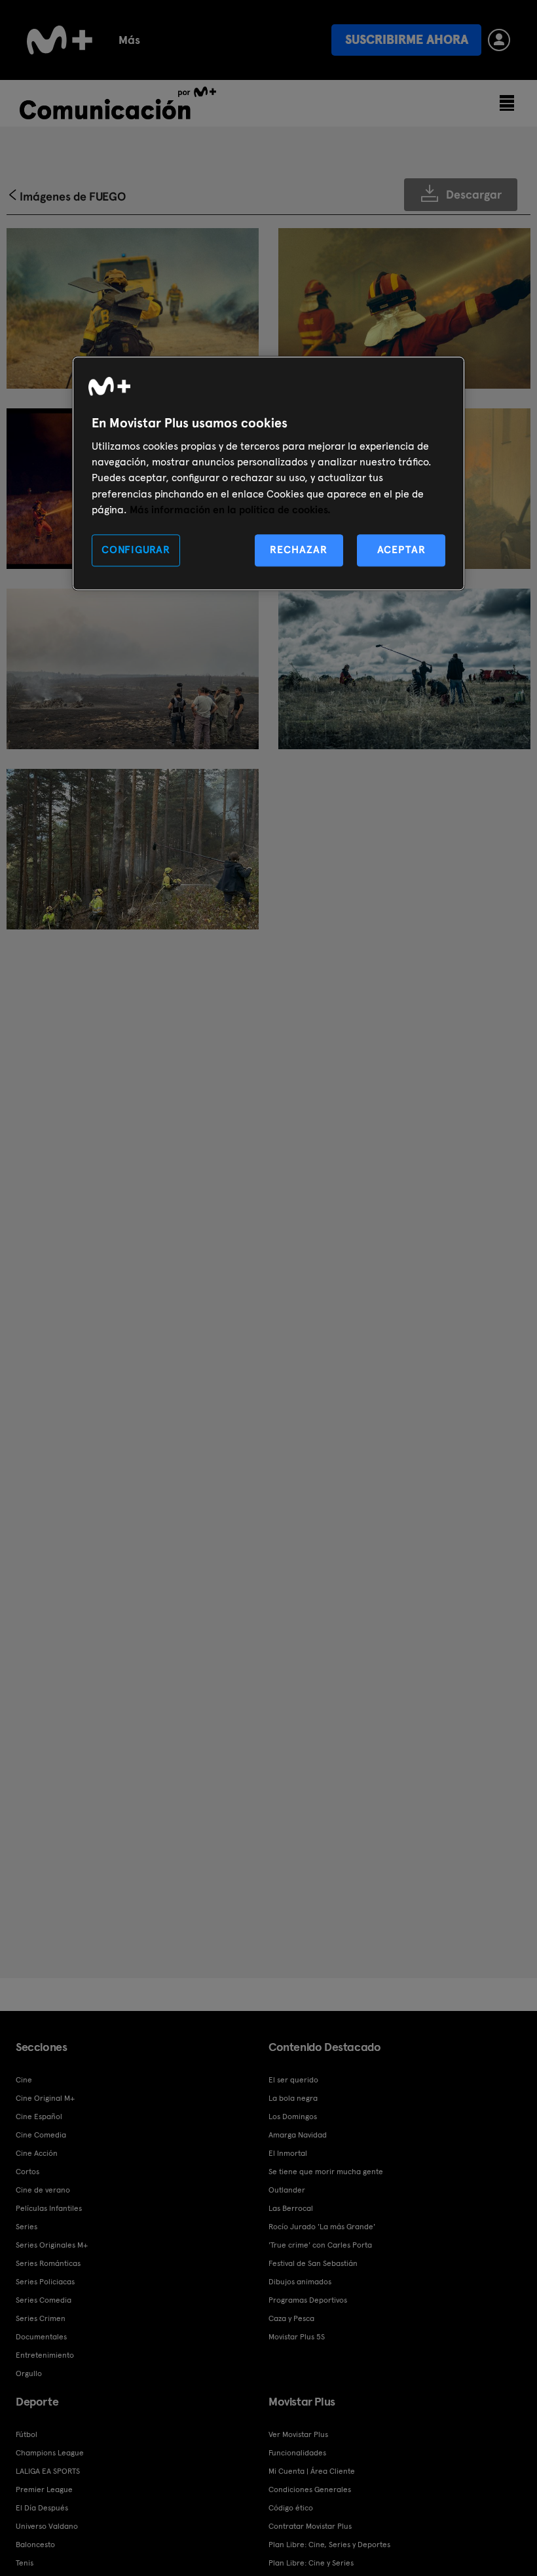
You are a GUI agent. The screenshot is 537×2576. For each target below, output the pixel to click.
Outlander (287, 2190)
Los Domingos (293, 2117)
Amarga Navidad (298, 2135)
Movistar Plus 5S (297, 2337)
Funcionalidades (297, 2453)
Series (27, 2227)
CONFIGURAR (136, 550)
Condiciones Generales (310, 2489)
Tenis (25, 2563)
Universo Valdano (47, 2526)
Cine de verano (43, 2190)
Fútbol (27, 2434)
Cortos (28, 2172)
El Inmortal (288, 2153)
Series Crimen (41, 2318)
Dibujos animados (300, 2282)
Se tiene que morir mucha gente (326, 2172)
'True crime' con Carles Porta (320, 2245)
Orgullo (29, 2373)
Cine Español (39, 2117)
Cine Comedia (41, 2135)
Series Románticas (48, 2263)
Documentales (41, 2337)
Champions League (50, 2453)
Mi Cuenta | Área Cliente (312, 2471)
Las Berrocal (291, 2208)
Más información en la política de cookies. (230, 510)
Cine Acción (37, 2153)
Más (129, 40)
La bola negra (293, 2098)
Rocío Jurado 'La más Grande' (322, 2227)
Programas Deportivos (308, 2300)
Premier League (44, 2489)
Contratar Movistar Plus (310, 2526)
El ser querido (293, 2080)
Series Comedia (44, 2300)
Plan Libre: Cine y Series (311, 2563)
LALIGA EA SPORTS (48, 2471)
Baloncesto (35, 2545)
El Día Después (42, 2508)
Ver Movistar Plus (298, 2434)
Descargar (474, 194)
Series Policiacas (45, 2282)
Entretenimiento (45, 2355)
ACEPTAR (401, 550)
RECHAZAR (299, 550)
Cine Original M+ (45, 2098)
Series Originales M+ (52, 2245)
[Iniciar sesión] (499, 40)
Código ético (291, 2508)
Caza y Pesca (291, 2318)
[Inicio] (60, 40)
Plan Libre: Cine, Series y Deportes (329, 2545)
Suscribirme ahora (407, 40)
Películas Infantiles (49, 2208)
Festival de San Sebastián (313, 2263)
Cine (24, 2080)
